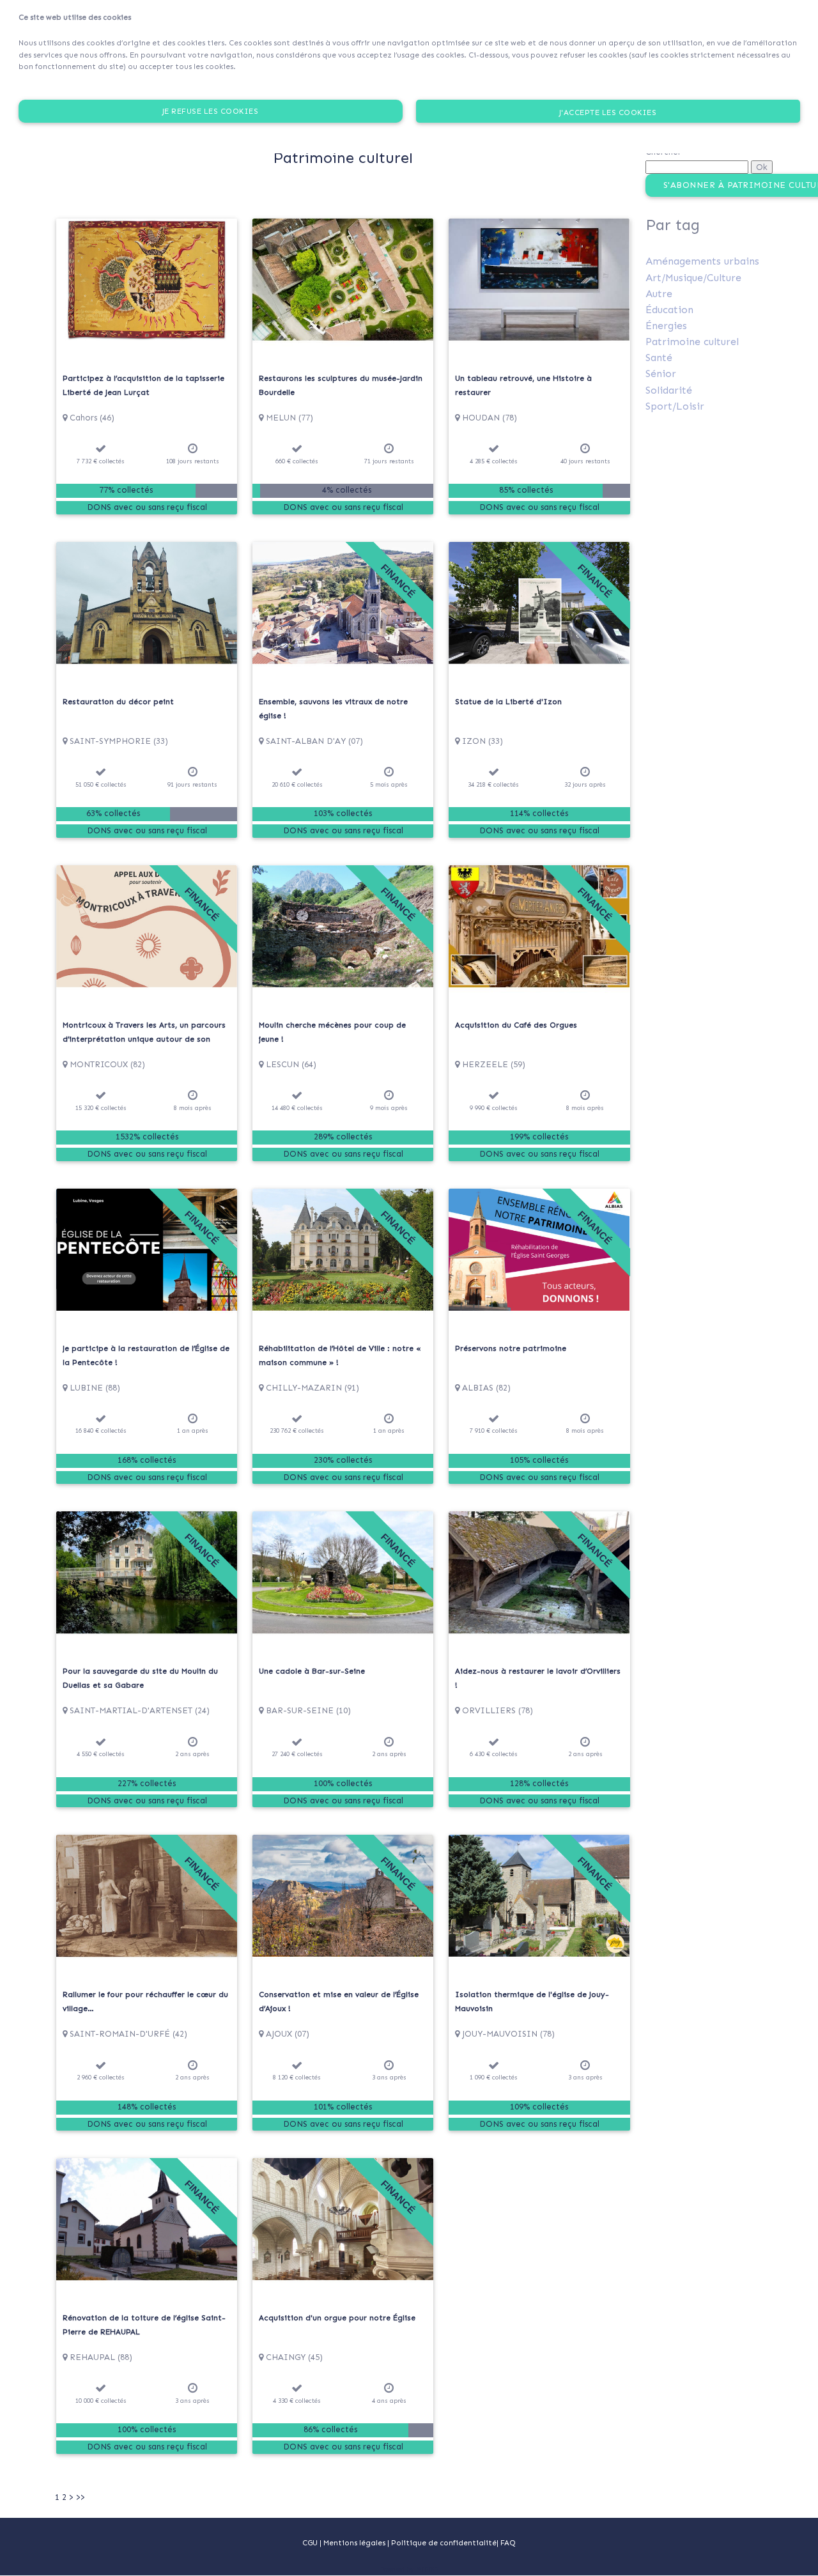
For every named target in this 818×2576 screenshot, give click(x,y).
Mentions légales (355, 2543)
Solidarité (669, 390)
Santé (659, 358)
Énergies (666, 326)
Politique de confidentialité (444, 2543)
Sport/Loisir (675, 406)
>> (81, 2497)
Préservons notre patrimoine (511, 1348)
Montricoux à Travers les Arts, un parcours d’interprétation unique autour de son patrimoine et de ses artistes (144, 1039)
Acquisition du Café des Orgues (516, 1025)
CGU (310, 2543)
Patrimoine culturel (692, 342)
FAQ (508, 2543)
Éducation (669, 310)
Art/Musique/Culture (693, 278)
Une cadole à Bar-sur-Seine (312, 1671)
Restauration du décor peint (118, 702)
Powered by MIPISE (409, 2570)
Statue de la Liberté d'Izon (508, 702)
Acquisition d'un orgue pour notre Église (337, 2318)
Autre (659, 294)
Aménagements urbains (702, 261)
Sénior (661, 374)
